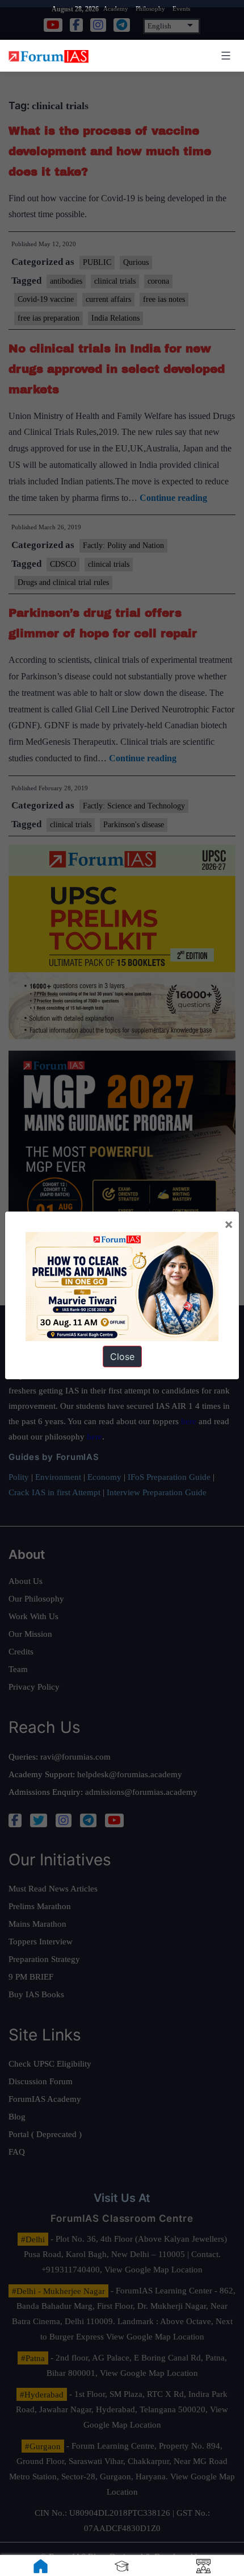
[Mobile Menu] (224, 56)
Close (122, 1357)
